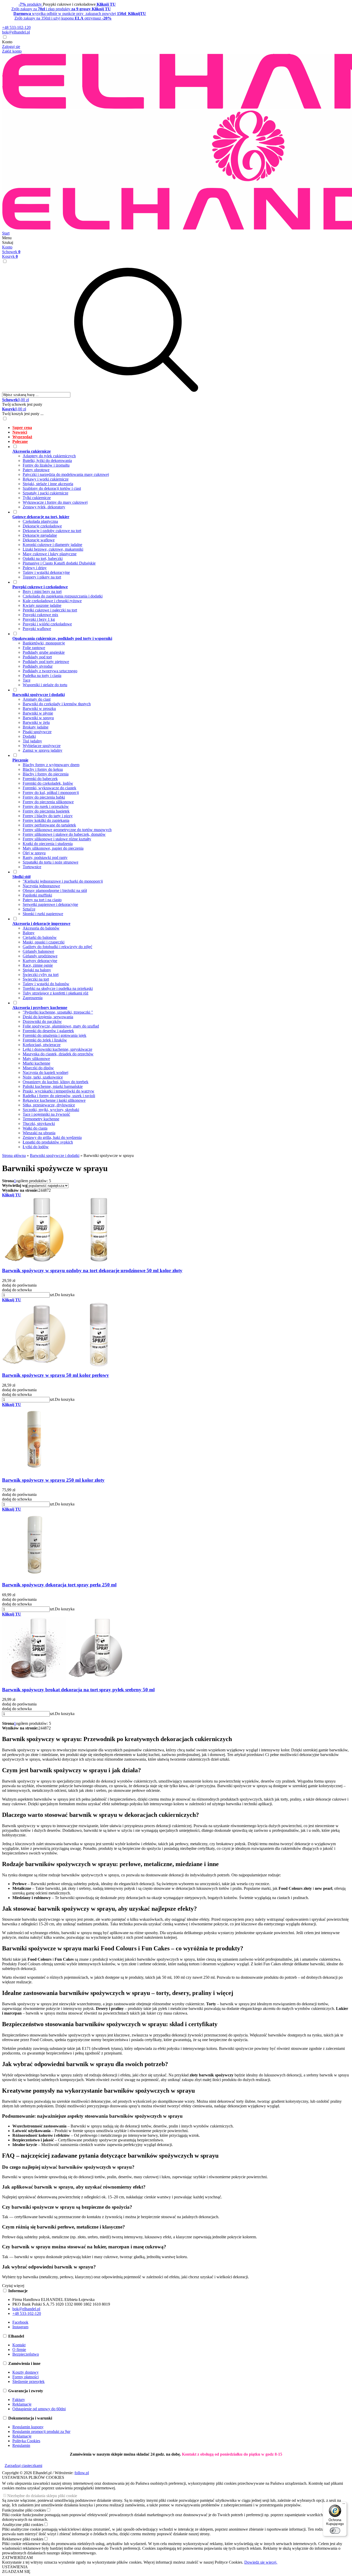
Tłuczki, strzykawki (39, 1124)
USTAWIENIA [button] (15, 2567)
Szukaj (8, 242)
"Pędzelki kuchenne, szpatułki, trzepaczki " (58, 1012)
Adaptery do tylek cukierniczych (49, 456)
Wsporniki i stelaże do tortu (45, 685)
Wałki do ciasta (35, 1128)
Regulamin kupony (28, 2427)
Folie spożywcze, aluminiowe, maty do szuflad (61, 1026)
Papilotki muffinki (37, 895)
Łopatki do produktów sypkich (48, 1142)
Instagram (20, 2327)
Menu (7, 238)
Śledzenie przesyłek (28, 2382)
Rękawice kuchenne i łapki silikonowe (54, 1100)
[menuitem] (181, 428)
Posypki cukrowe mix (40, 615)
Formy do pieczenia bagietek (46, 811)
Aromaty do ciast (37, 699)
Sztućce (29, 909)
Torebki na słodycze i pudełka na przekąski (58, 988)
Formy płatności (26, 2377)
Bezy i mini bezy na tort (42, 591)
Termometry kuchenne (41, 1119)
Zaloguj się (11, 47)
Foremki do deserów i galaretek (48, 1031)
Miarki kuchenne (36, 1063)
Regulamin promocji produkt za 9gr (41, 2432)
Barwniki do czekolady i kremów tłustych (57, 704)
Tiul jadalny (32, 741)
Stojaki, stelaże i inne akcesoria (48, 484)
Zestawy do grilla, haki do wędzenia (52, 1137)
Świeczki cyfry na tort (41, 975)
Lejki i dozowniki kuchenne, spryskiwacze (57, 1049)
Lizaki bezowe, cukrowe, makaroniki (53, 549)
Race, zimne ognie (38, 965)
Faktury (19, 2400)
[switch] (335, 2531)
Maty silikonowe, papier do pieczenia (53, 848)
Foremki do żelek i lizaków (45, 1040)
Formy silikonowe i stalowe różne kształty (57, 839)
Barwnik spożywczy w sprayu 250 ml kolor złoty (53, 1480)
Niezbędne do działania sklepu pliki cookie (42, 2496)
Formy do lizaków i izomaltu (46, 465)
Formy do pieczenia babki (44, 797)
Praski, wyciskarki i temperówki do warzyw (58, 1091)
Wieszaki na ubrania (39, 1133)
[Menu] (344, 2505)
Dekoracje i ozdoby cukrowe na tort (52, 531)
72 (49, 1190)
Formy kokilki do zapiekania (46, 820)
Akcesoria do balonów (41, 928)
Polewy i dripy (35, 568)
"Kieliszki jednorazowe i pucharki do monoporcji (63, 881)
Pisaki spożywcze (37, 732)
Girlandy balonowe (38, 951)
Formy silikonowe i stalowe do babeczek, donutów (64, 834)
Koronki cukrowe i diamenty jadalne (52, 545)
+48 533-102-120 (16, 27)
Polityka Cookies (26, 2441)
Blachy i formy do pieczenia (46, 774)
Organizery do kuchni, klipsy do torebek (56, 1082)
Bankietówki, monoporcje (44, 643)
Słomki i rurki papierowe (43, 914)
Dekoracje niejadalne (40, 535)
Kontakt (19, 2345)
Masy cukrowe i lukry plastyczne (50, 554)
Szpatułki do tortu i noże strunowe (51, 862)
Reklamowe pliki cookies (23, 2539)
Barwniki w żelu (36, 722)
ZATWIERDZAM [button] (17, 2558)
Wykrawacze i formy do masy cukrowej (55, 502)
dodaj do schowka (17, 1290)
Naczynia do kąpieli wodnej (45, 1072)
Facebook (20, 2322)
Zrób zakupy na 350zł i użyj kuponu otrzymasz (63, 18)
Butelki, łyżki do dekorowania (47, 461)
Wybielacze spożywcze (42, 746)
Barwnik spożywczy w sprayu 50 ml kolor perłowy (56, 1375)
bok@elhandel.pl (16, 32)
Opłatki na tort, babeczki (43, 558)
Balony (29, 933)
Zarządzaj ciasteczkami (23, 2466)
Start (6, 233)
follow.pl (82, 2473)
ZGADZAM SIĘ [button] (16, 2571)
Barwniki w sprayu (38, 718)
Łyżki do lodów (36, 1147)
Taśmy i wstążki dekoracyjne (46, 572)
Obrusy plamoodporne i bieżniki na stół (55, 891)
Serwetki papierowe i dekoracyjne (50, 904)
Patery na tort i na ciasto (42, 900)
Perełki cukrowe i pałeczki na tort (50, 610)
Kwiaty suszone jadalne (42, 605)
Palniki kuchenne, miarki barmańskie (53, 1086)
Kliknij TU (12, 1195)
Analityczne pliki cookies (23, 2525)
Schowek (11, 252)
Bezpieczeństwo (26, 2354)
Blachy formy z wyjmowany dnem (51, 765)
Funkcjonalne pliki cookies (24, 2510)
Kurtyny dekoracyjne (40, 961)
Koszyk (10, 256)
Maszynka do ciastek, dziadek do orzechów (58, 1054)
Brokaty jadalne (36, 727)
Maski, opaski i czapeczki (44, 942)
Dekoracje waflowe (39, 540)
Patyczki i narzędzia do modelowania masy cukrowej (66, 474)
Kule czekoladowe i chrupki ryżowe (52, 601)
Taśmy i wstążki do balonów (46, 984)
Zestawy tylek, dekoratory (44, 507)
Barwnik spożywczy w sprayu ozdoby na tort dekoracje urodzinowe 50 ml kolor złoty (92, 1270)
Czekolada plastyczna (40, 521)
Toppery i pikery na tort (42, 577)
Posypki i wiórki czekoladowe (47, 624)
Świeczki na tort (36, 979)
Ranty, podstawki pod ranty (45, 858)
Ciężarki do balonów (40, 937)
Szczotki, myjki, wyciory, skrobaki (51, 1110)
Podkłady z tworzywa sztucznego (50, 671)
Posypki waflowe (37, 629)
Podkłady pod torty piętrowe (46, 662)
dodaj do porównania (19, 1285)
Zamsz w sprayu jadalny (43, 750)
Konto (7, 42)
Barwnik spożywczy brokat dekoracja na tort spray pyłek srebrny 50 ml (78, 1690)
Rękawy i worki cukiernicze (46, 479)
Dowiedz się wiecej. (261, 2562)
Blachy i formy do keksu (43, 769)
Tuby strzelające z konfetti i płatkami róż (56, 993)
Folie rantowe (34, 648)
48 (45, 1190)
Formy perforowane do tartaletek (49, 825)
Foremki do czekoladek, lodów (48, 783)
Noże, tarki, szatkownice (43, 1077)
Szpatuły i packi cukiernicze (45, 493)
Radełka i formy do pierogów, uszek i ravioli (59, 1096)
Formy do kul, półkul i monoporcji (51, 793)
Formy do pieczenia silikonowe (48, 802)
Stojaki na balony (37, 970)
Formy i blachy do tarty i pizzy (48, 816)
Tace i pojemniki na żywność (46, 1114)
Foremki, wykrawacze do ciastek (49, 788)
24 (40, 1190)
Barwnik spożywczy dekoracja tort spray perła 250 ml (59, 1585)
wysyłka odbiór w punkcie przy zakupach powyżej (80, 14)
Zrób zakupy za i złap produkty (61, 9)
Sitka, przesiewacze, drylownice (49, 1105)
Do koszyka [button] (65, 1295)
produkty (31, 4)
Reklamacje (22, 2404)
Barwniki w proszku (39, 709)
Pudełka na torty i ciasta (42, 676)
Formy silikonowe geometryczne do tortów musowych (67, 830)
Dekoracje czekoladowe (42, 526)
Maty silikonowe (36, 1059)
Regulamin (21, 2445)
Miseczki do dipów (38, 1068)
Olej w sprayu (34, 853)
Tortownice (32, 867)
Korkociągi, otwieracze (42, 1045)
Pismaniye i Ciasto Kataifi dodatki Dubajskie (59, 563)
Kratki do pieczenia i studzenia (48, 844)
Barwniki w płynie (38, 713)
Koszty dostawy (26, 2372)
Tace (27, 680)
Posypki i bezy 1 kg (39, 619)
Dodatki (29, 736)
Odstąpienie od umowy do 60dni (39, 2409)
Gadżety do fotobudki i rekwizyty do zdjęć (57, 947)
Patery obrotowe (36, 470)
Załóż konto (12, 51)
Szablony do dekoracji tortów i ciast (52, 488)
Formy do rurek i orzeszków (46, 806)
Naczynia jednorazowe (41, 886)
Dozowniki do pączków (42, 1021)
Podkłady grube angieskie (44, 652)
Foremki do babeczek (40, 779)
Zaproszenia (33, 998)
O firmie (19, 2350)
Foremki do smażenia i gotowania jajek (55, 1035)
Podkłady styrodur (38, 666)
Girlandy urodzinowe (40, 956)
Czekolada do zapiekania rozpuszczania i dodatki (63, 596)
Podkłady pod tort (37, 657)
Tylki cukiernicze (37, 498)
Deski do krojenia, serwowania (48, 1017)
